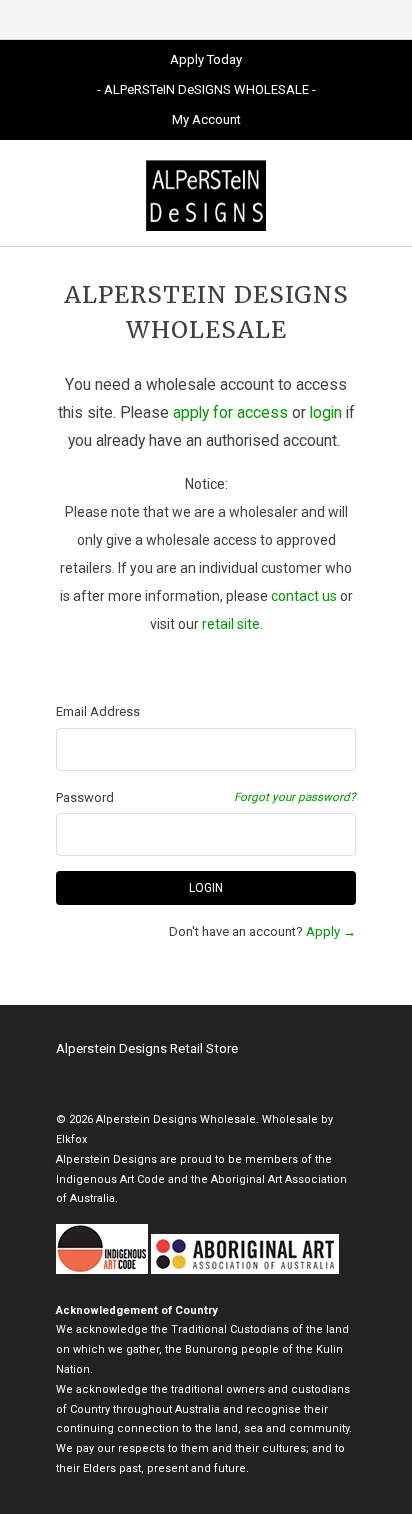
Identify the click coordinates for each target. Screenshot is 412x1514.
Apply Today (206, 59)
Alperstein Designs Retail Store (147, 1048)
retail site (231, 624)
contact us (304, 596)
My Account (206, 119)
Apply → (331, 931)
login (326, 413)
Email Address (98, 711)
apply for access (230, 413)
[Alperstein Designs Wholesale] (206, 193)
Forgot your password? (295, 797)
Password (85, 797)
